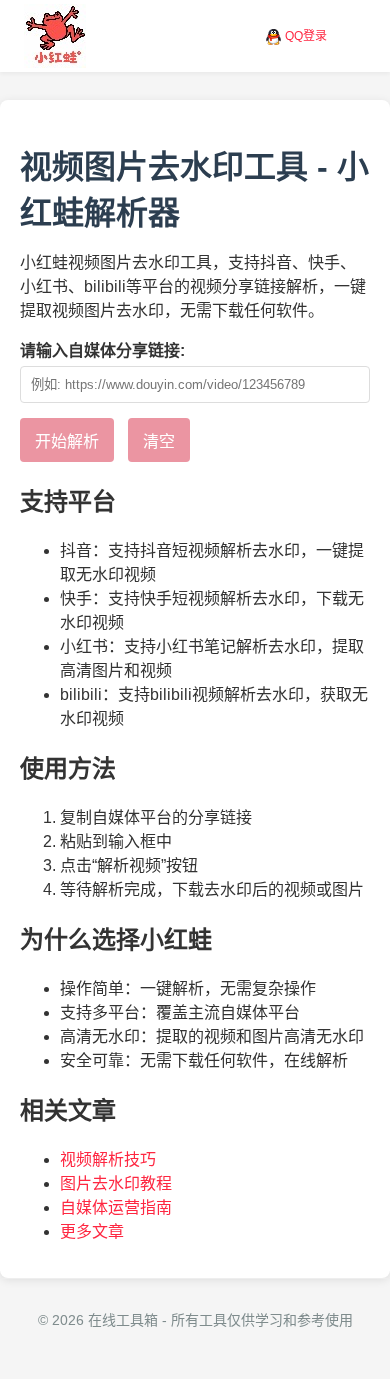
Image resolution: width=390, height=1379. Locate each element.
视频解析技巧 (108, 1159)
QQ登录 (306, 36)
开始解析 (67, 441)
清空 (159, 441)
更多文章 (92, 1231)
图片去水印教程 (116, 1183)
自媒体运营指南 (116, 1207)
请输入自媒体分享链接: (102, 350)
